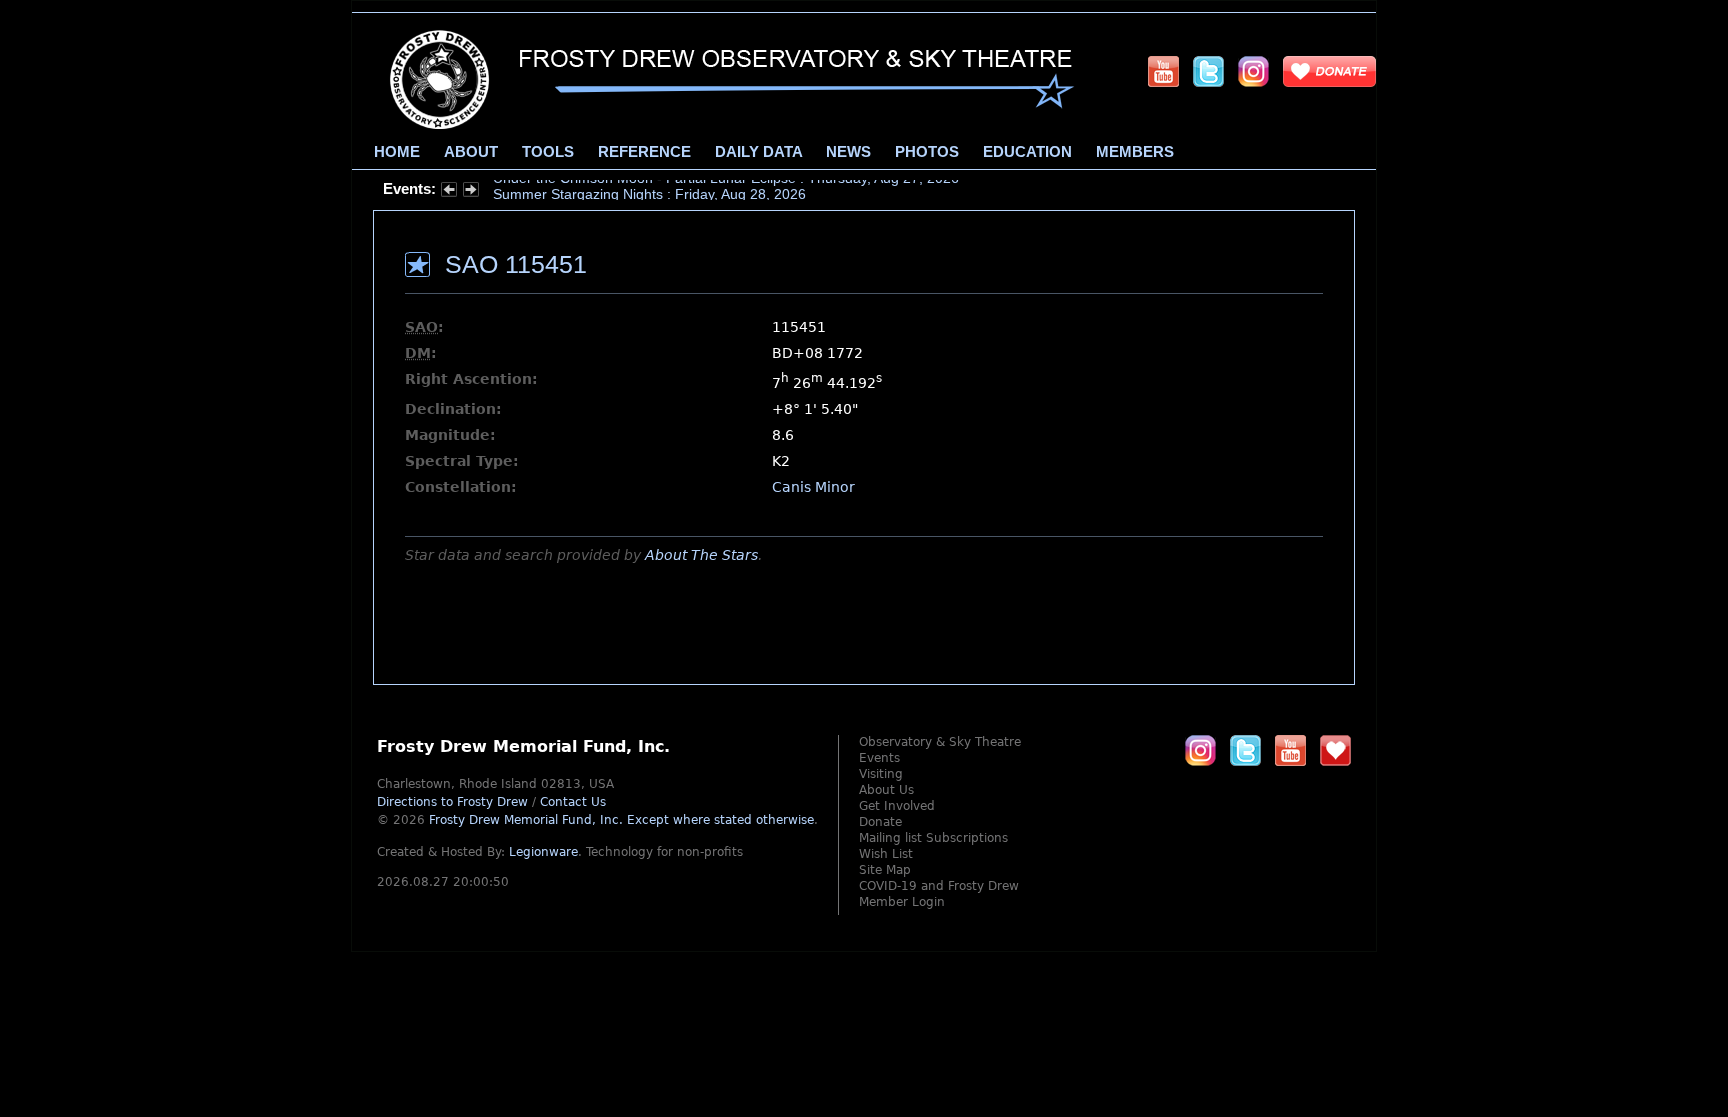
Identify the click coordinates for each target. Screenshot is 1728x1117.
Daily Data (758, 152)
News (848, 152)
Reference (644, 152)
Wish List (886, 854)
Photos (927, 152)
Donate (880, 822)
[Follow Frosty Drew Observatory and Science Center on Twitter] (1245, 750)
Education (1027, 152)
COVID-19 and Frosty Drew (939, 886)
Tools (548, 152)
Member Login (902, 902)
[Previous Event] (449, 192)
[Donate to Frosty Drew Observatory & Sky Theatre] (1335, 750)
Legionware (543, 852)
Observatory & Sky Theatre (940, 742)
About (471, 152)
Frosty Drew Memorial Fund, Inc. (621, 820)
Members (1135, 152)
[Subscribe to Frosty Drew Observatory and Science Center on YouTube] (1163, 71)
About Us (886, 790)
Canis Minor (813, 487)
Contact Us (573, 802)
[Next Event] (471, 192)
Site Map (885, 870)
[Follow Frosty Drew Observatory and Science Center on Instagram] (1253, 71)
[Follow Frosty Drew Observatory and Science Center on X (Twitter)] (1208, 71)
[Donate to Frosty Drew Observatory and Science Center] (1329, 71)
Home (397, 152)
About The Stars (701, 555)
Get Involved (897, 806)
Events (879, 758)
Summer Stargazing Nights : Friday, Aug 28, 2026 (649, 189)
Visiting (881, 774)
